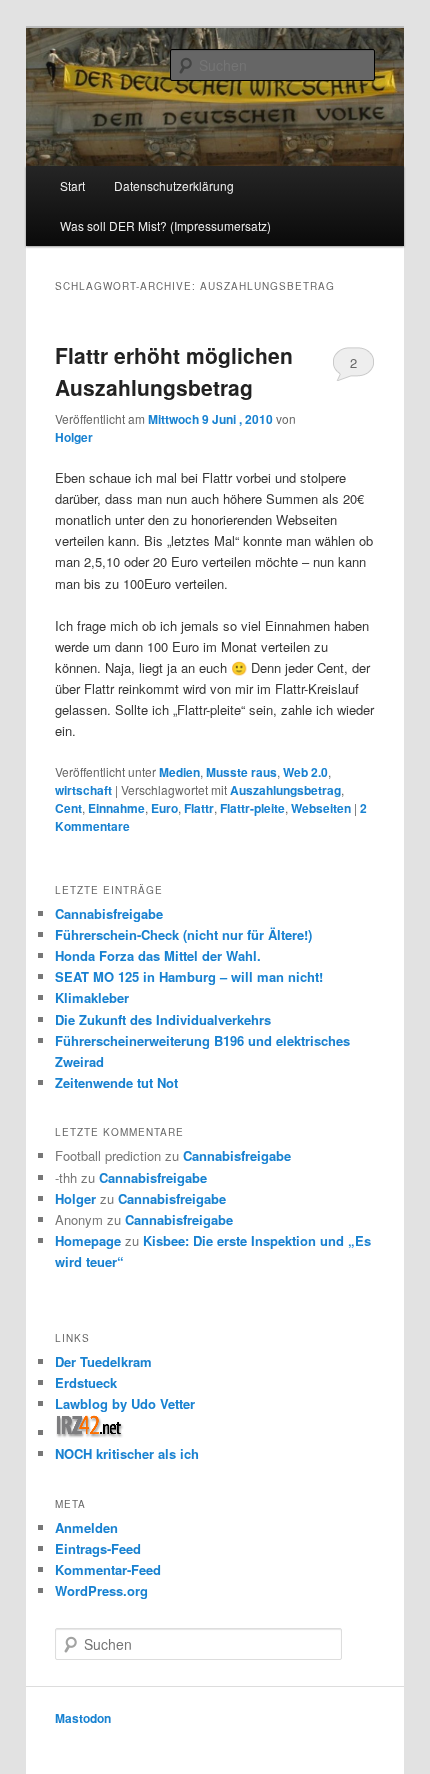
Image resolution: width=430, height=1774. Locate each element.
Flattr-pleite (252, 808)
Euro (164, 808)
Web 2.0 (305, 772)
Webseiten (321, 808)
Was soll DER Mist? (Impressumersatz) (165, 225)
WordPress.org (101, 1590)
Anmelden (86, 1527)
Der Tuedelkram (103, 1361)
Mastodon (83, 1718)
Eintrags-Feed (98, 1548)
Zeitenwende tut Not (116, 1082)
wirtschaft (83, 790)
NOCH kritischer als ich (127, 1453)
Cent (68, 808)
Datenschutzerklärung (174, 185)
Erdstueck (86, 1382)
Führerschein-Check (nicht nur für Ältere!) (183, 934)
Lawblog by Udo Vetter (125, 1403)
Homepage (88, 1240)
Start (72, 185)
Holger (74, 437)
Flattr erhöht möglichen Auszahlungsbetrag (174, 371)
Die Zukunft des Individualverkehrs (163, 1019)
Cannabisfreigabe (109, 913)
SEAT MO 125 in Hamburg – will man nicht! (189, 976)
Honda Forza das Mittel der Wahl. (158, 955)
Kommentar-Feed (108, 1569)
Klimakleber (92, 997)
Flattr (199, 808)
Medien (179, 772)
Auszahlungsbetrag (285, 790)
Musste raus (241, 772)
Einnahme (116, 808)
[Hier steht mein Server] (89, 1432)
